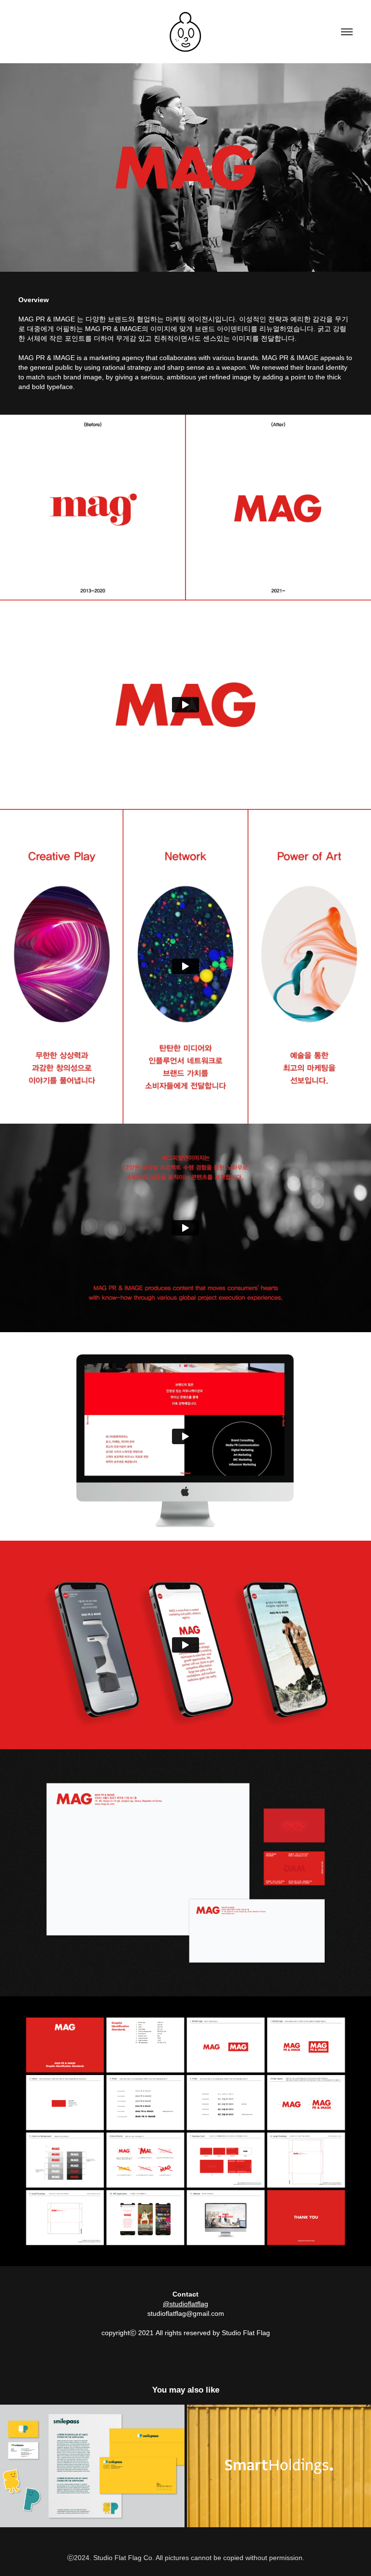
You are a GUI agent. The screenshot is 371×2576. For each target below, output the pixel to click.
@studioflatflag (185, 2304)
